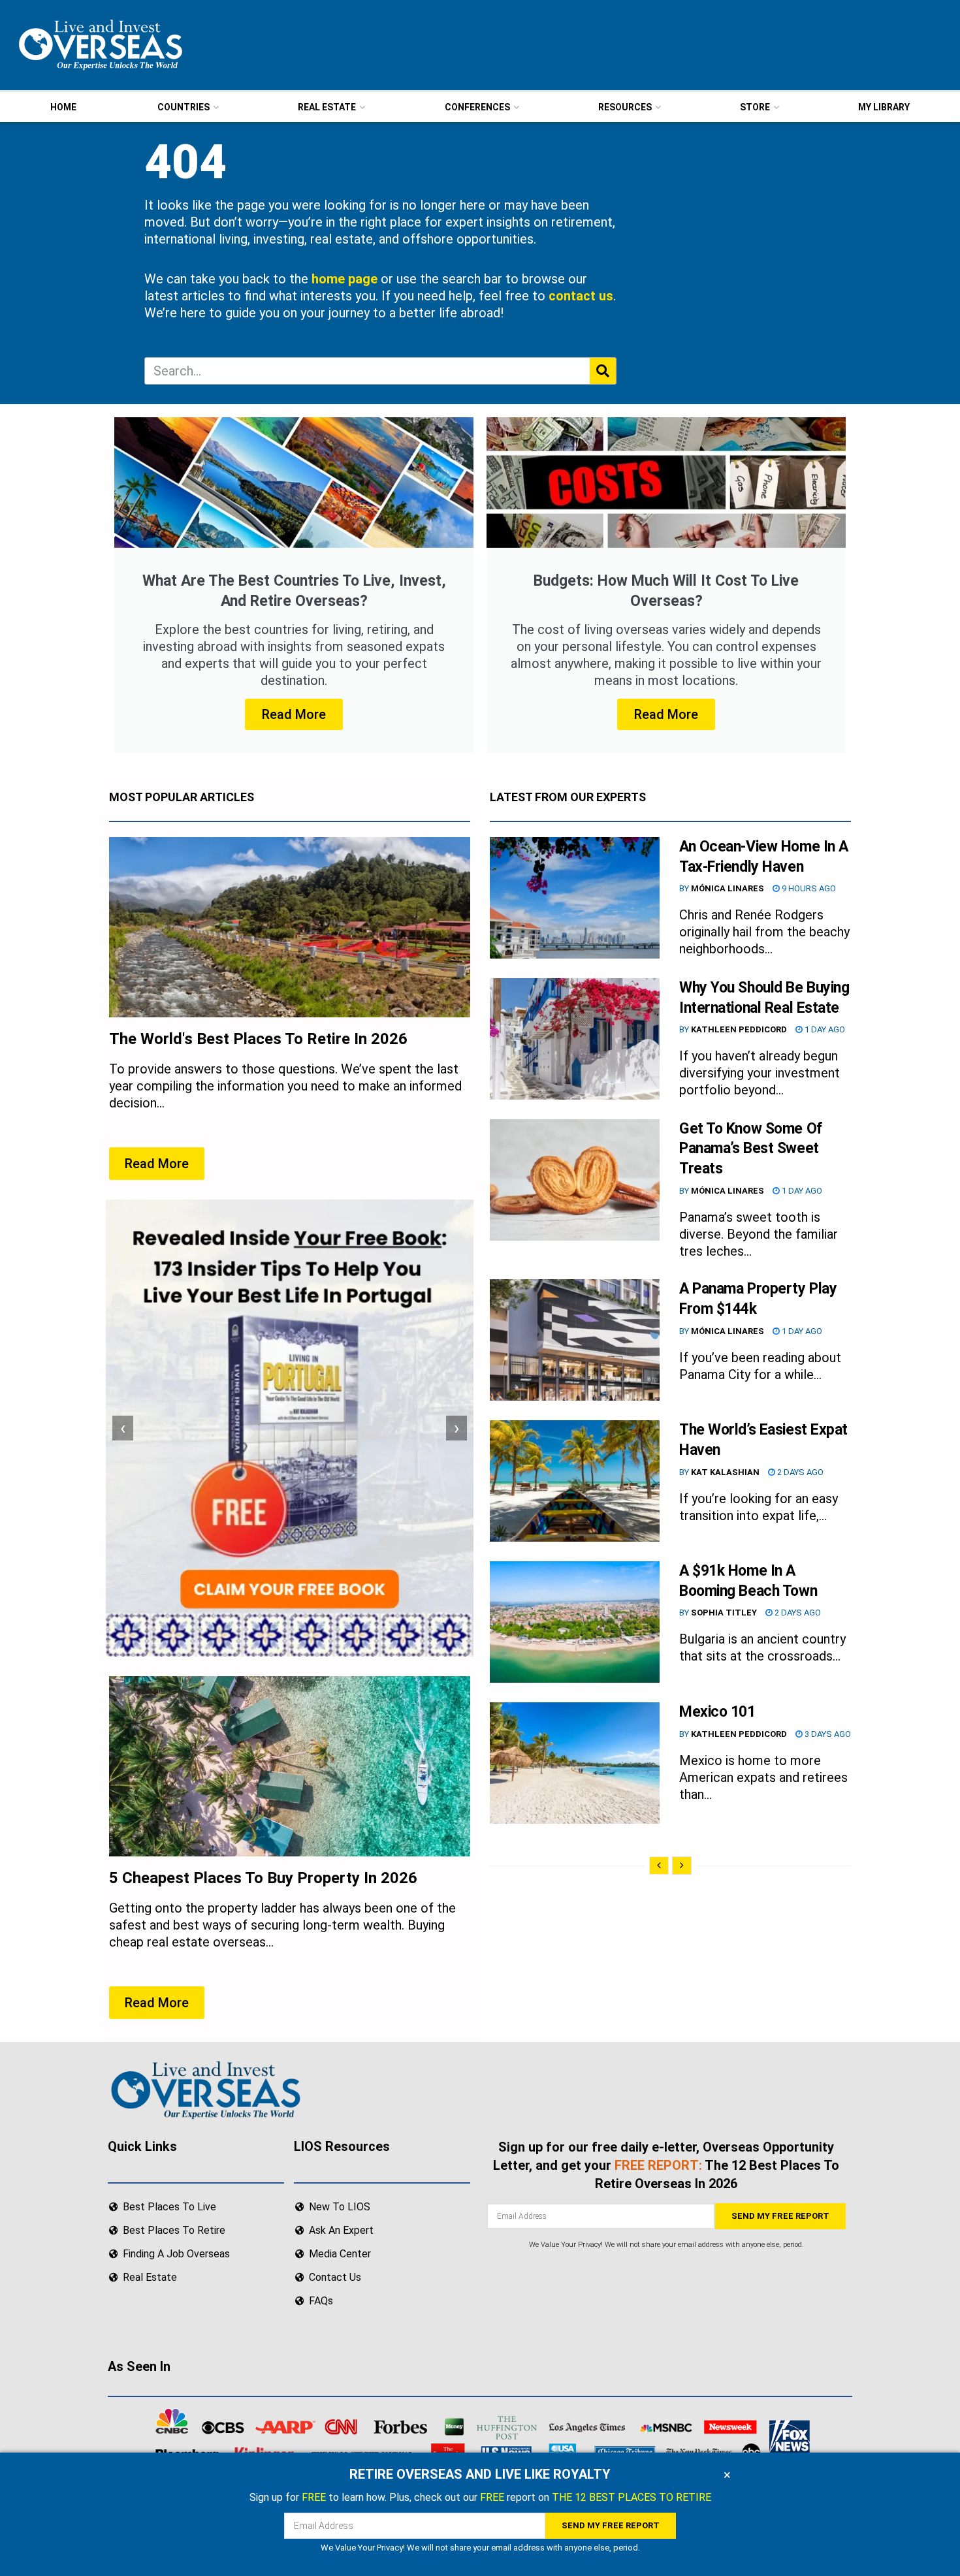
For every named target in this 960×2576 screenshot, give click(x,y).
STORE (755, 107)
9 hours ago (808, 888)
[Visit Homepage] (99, 45)
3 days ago (827, 1734)
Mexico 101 (717, 1712)
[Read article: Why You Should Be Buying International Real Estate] (575, 1039)
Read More (294, 714)
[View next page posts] (682, 1866)
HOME (63, 107)
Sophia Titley (724, 1613)
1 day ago (824, 1029)
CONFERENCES (477, 107)
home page (344, 279)
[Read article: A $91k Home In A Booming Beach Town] (575, 1622)
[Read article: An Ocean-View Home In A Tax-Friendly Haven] (575, 898)
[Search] (603, 371)
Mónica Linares (728, 888)
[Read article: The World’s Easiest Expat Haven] (575, 1481)
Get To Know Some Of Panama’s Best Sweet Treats (751, 1149)
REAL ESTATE (327, 107)
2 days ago (799, 1472)
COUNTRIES (184, 107)
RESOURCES (625, 107)
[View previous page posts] (659, 1866)
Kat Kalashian (725, 1472)
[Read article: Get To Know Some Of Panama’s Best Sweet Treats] (575, 1180)
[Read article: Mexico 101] (575, 1763)
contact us (581, 296)
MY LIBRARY (884, 107)
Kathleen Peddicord (739, 1029)
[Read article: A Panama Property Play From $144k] (575, 1340)
